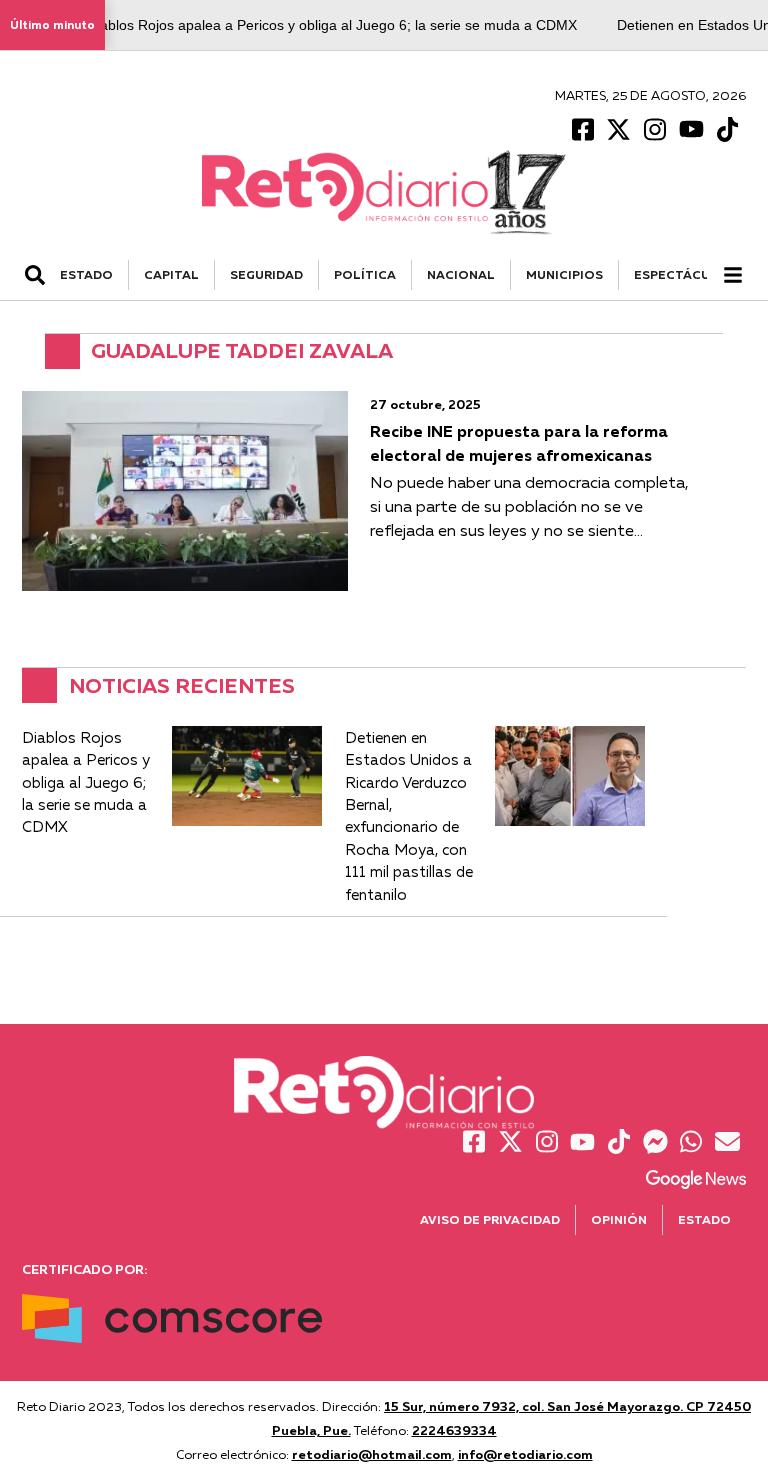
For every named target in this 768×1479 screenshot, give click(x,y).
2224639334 (454, 1430)
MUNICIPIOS (564, 274)
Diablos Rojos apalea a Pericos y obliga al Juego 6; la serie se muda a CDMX (332, 25)
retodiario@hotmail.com (372, 1454)
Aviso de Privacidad (490, 1219)
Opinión (619, 1219)
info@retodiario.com (525, 1454)
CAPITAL (171, 274)
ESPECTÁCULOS (685, 274)
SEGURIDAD (266, 274)
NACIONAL (461, 274)
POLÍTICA (365, 274)
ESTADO (86, 274)
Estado (704, 1219)
